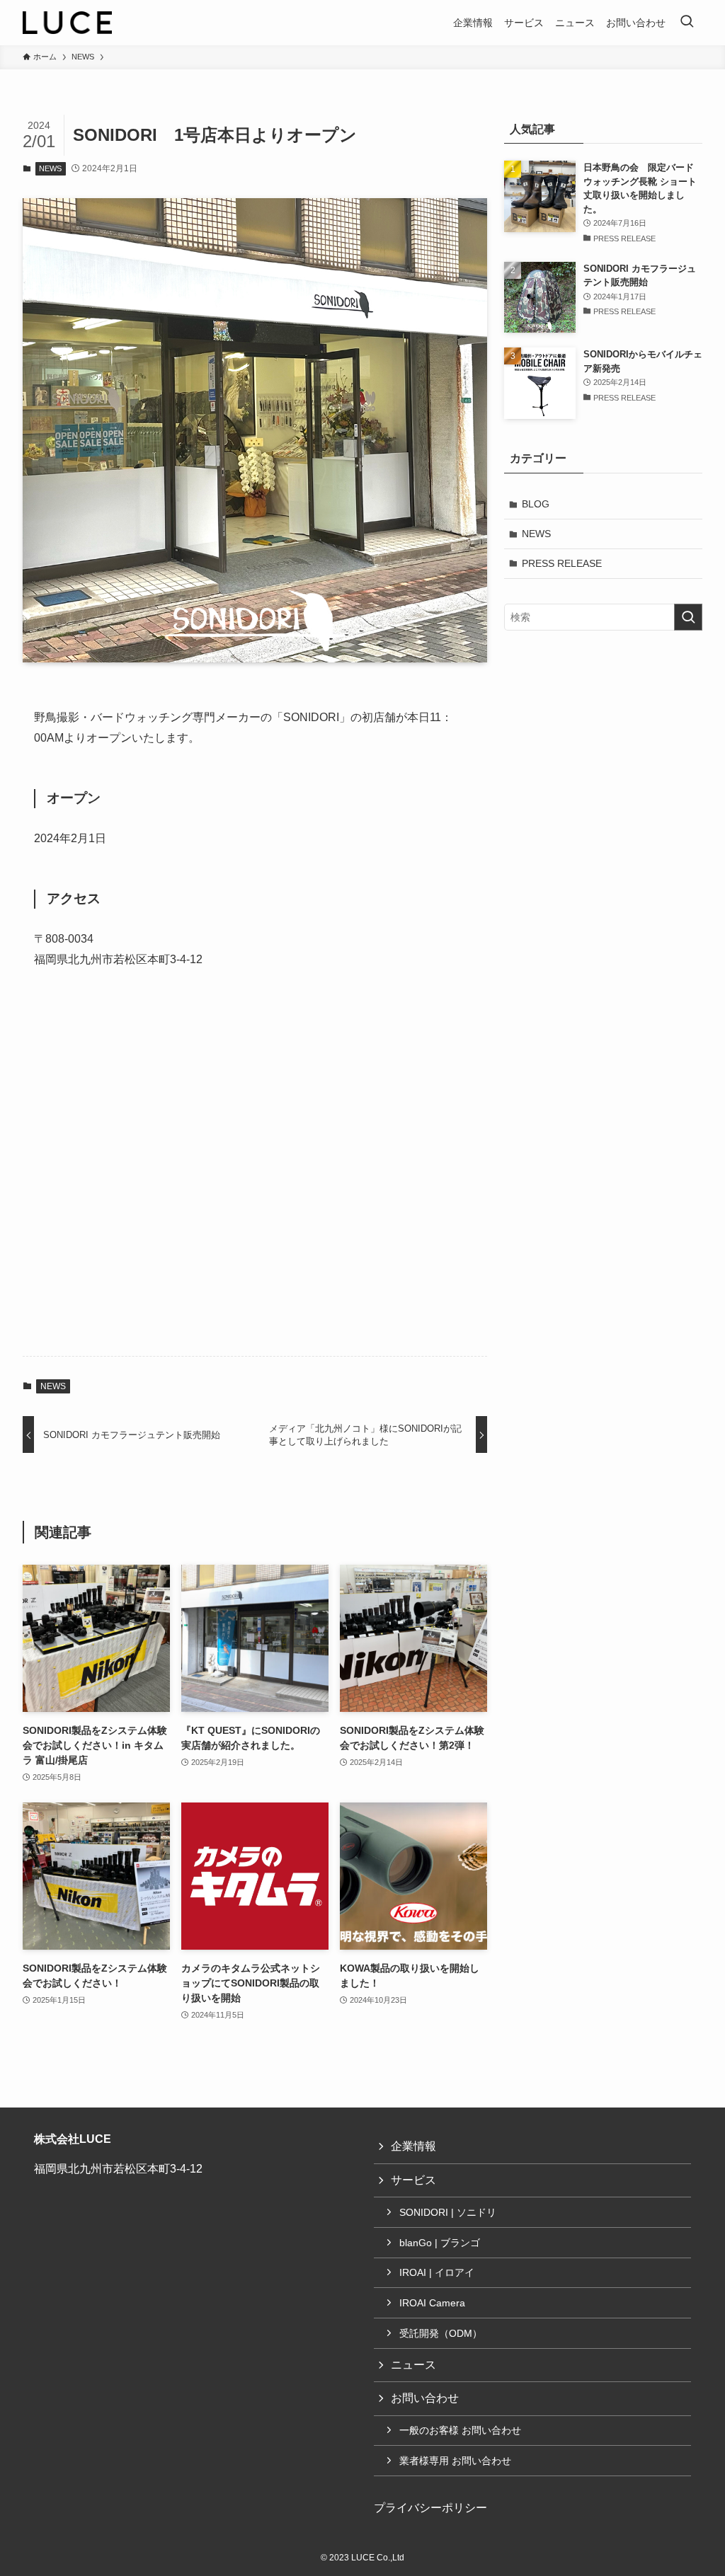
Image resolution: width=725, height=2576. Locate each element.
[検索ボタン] (687, 23)
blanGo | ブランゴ (440, 2243)
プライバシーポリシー (430, 2508)
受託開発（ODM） (441, 2333)
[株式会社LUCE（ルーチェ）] (67, 23)
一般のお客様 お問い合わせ (460, 2430)
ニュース (413, 2365)
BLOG (536, 504)
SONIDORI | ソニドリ (448, 2212)
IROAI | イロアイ (437, 2272)
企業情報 (413, 2146)
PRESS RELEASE (562, 563)
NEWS (50, 168)
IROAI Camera (432, 2303)
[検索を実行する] (688, 617)
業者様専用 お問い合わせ (455, 2461)
